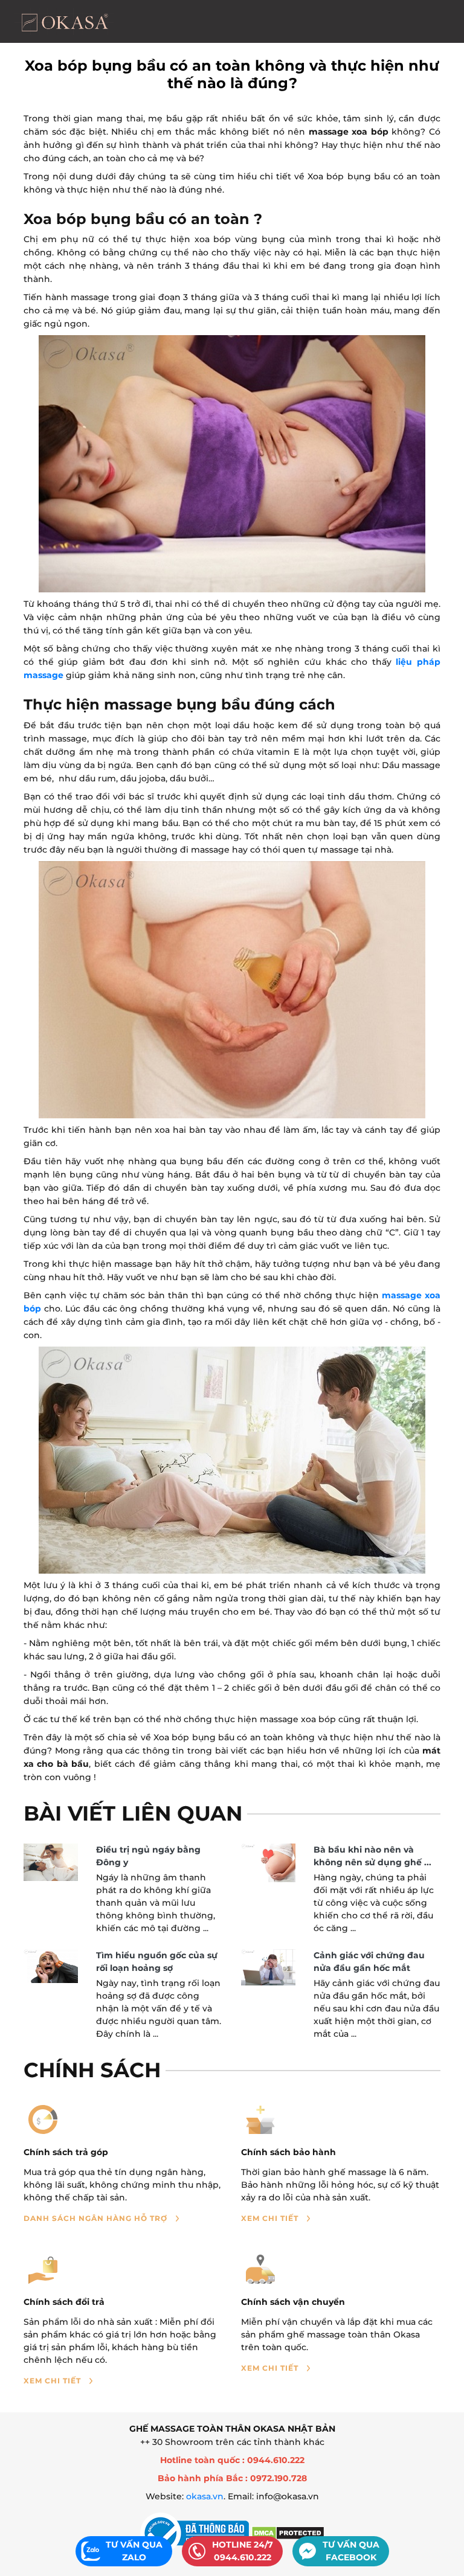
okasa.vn (205, 2496)
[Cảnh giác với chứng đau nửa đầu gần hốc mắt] (268, 1967)
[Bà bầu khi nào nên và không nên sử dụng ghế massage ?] (268, 1863)
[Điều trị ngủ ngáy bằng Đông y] (51, 1862)
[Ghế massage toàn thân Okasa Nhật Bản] (64, 21)
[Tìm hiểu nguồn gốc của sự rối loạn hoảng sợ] (51, 1966)
